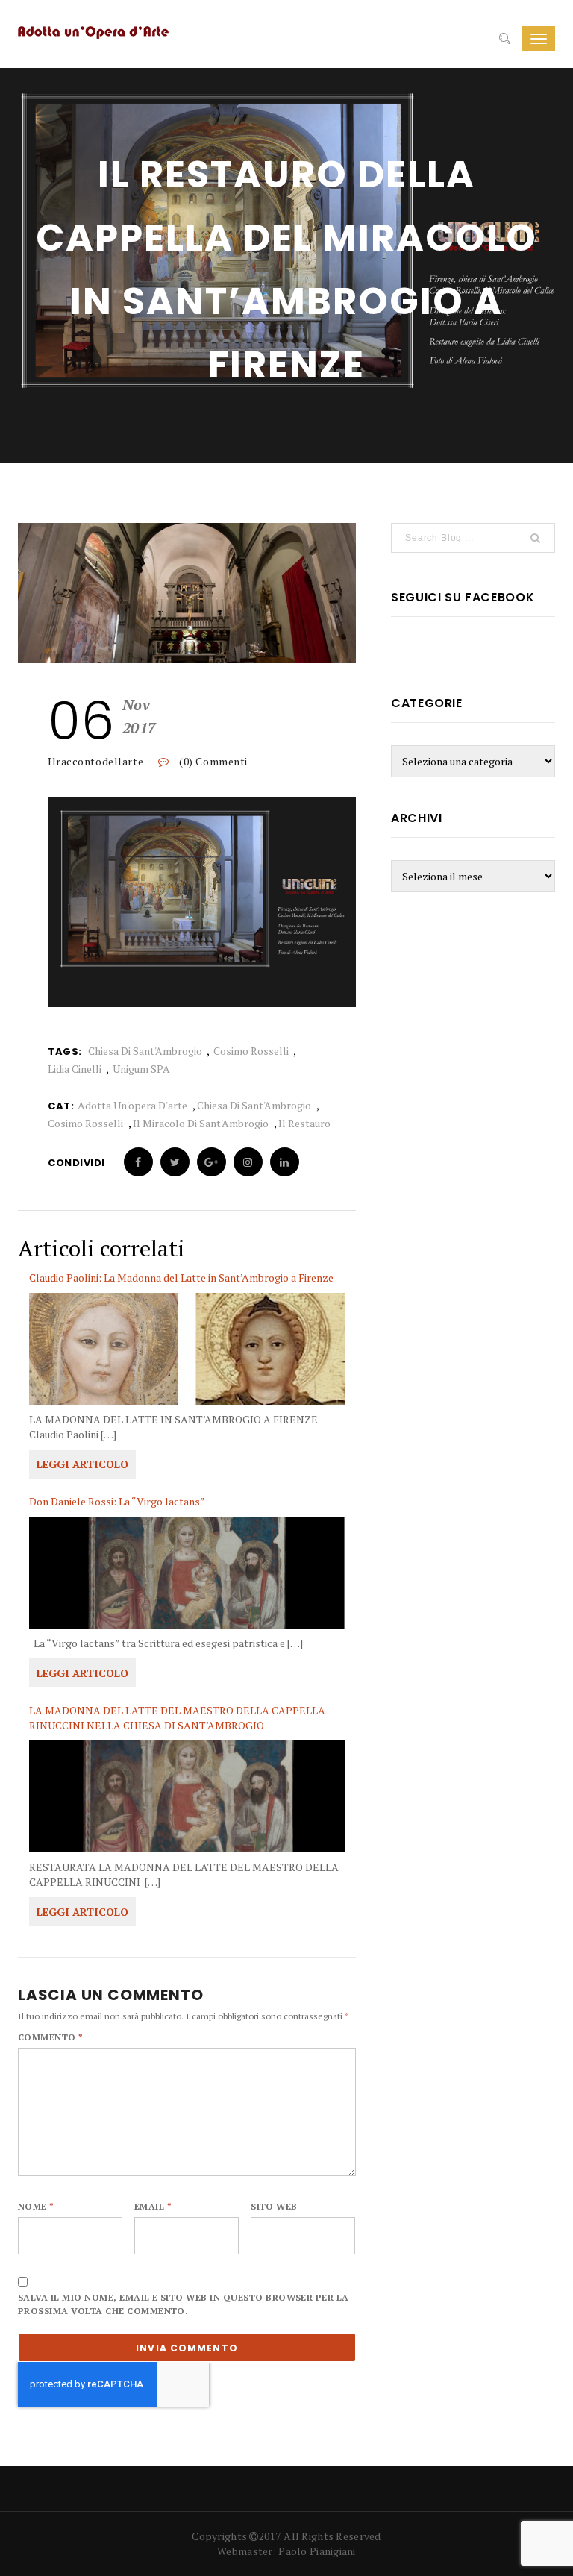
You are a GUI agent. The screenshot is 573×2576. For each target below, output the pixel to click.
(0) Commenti (212, 761)
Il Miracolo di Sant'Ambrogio (201, 1123)
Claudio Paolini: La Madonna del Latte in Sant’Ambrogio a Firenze (181, 1278)
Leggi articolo (82, 1464)
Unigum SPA (141, 1069)
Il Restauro (304, 1123)
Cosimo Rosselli (251, 1051)
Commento (51, 2037)
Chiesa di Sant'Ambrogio (145, 1051)
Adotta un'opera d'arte (132, 1105)
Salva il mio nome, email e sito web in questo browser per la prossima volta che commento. (184, 2304)
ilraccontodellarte (95, 761)
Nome (36, 2206)
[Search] (505, 39)
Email (153, 2206)
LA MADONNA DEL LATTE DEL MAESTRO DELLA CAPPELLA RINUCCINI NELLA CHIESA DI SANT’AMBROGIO (177, 1718)
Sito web (274, 2206)
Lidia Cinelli (75, 1069)
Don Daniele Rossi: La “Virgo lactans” (117, 1501)
